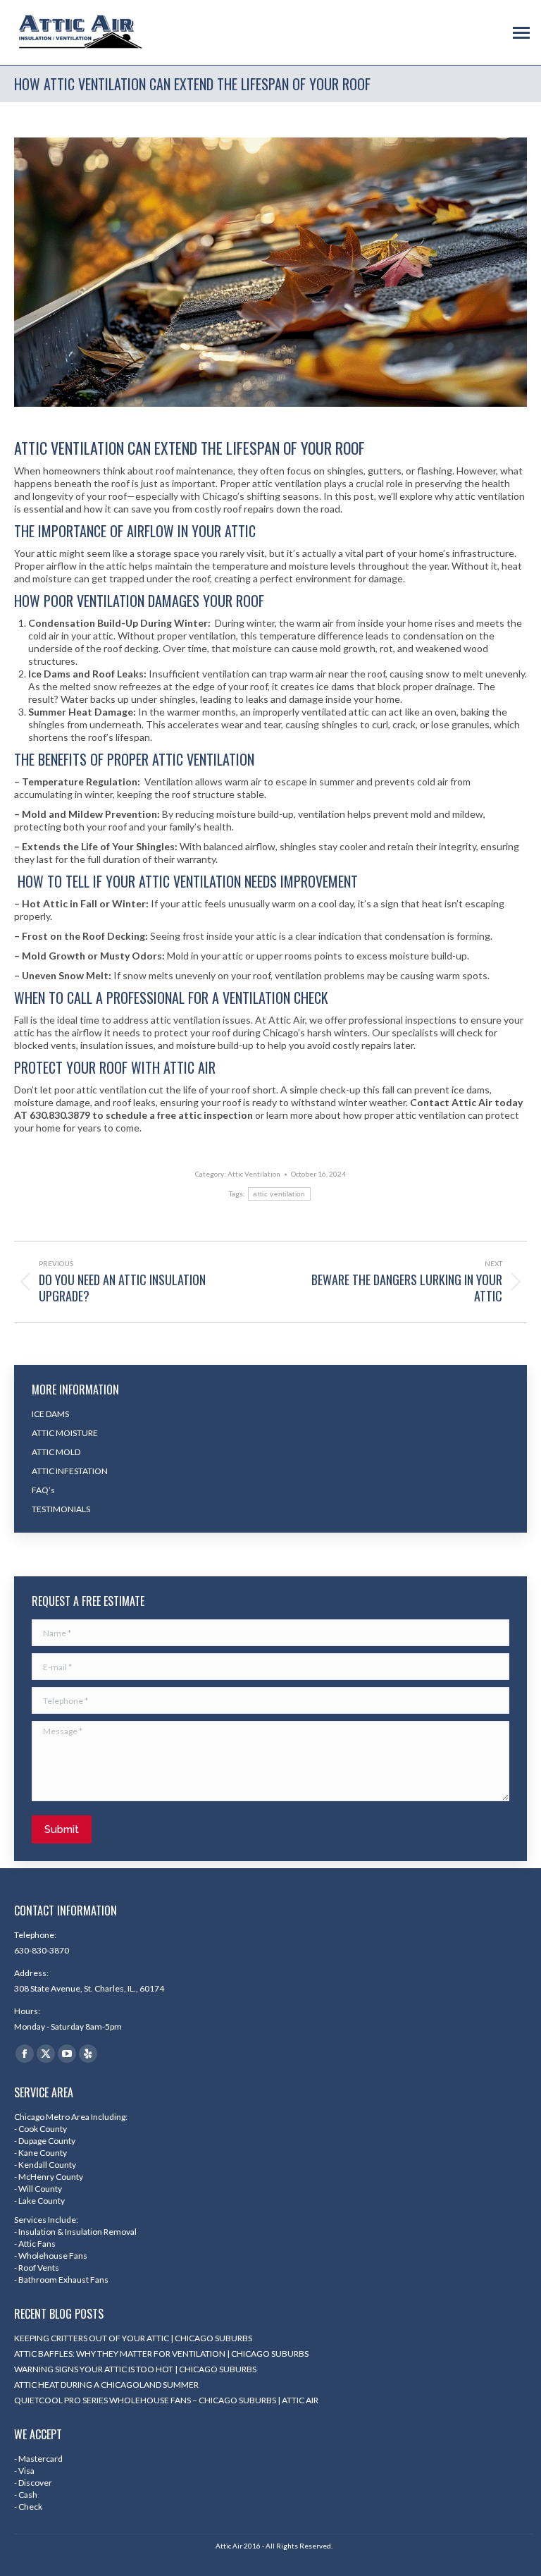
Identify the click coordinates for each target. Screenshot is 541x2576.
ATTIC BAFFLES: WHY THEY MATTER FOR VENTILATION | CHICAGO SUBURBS (161, 2354)
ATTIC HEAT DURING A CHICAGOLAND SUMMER (106, 2385)
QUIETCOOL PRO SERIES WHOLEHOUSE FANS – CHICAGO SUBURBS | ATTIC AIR (166, 2400)
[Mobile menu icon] (521, 33)
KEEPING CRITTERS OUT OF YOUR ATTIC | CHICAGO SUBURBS (133, 2338)
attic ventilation (279, 1194)
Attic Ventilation (254, 1174)
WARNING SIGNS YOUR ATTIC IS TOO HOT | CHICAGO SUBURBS (135, 2369)
